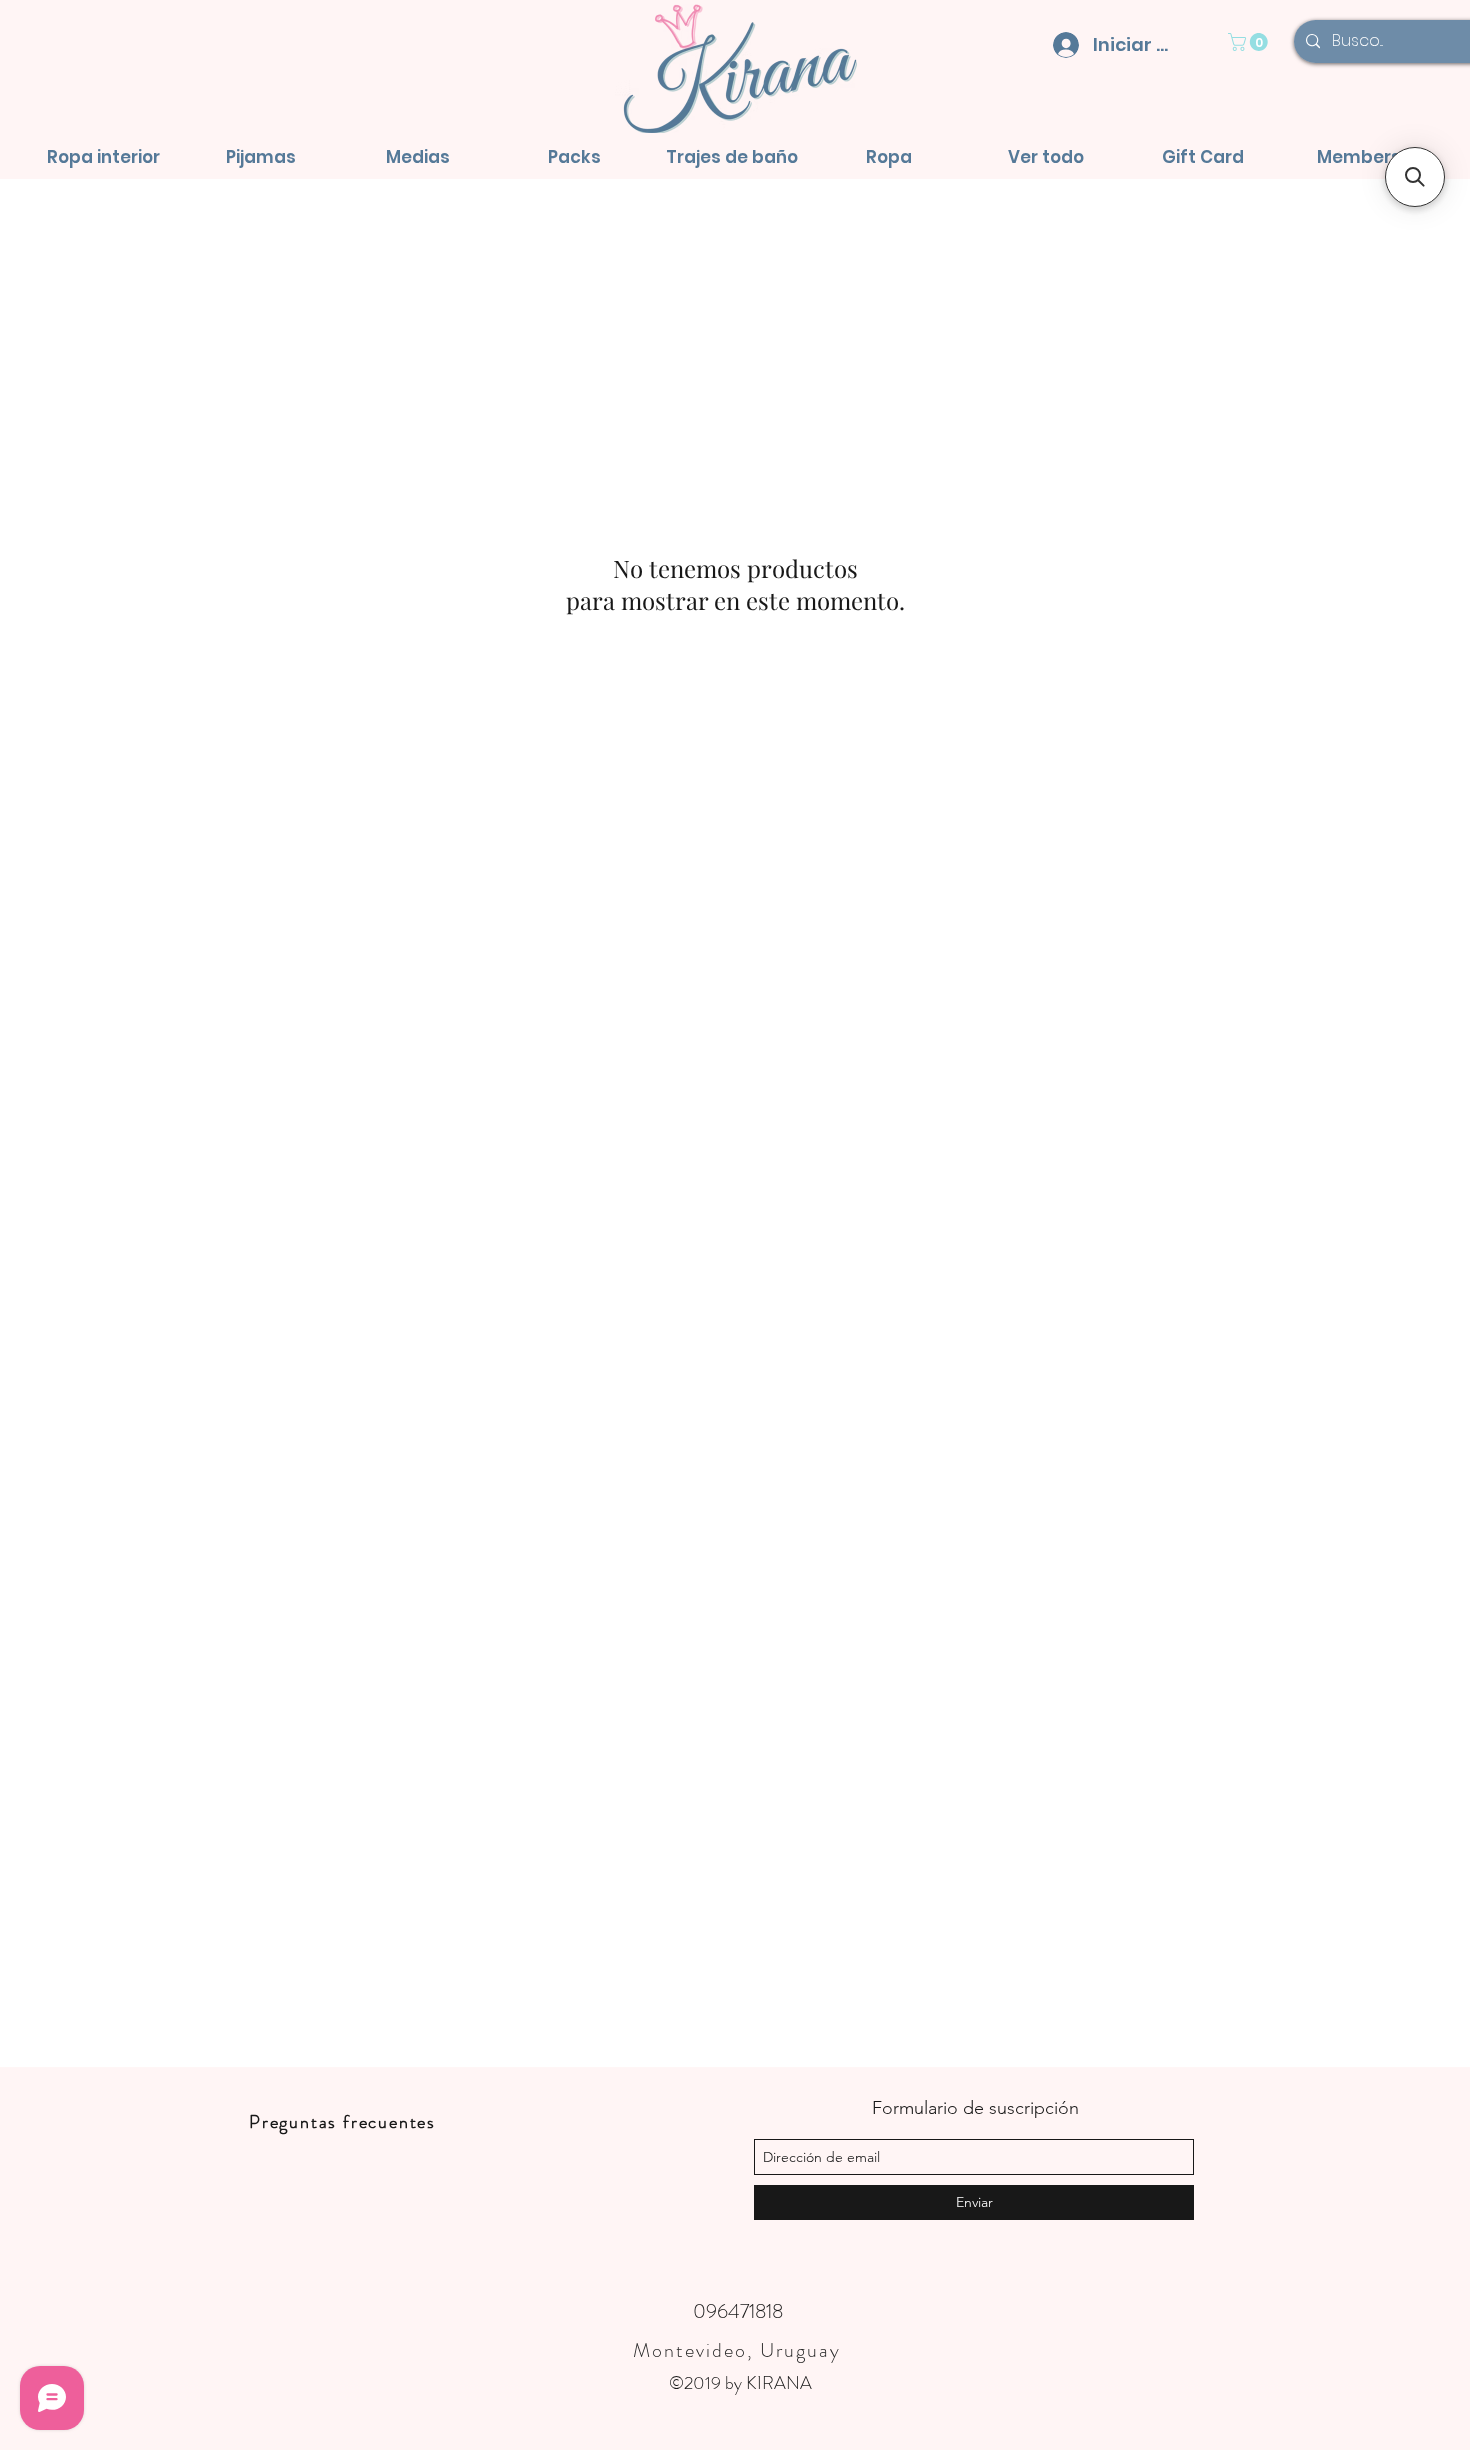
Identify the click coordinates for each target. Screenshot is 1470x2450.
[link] (1250, 42)
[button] (103, 157)
